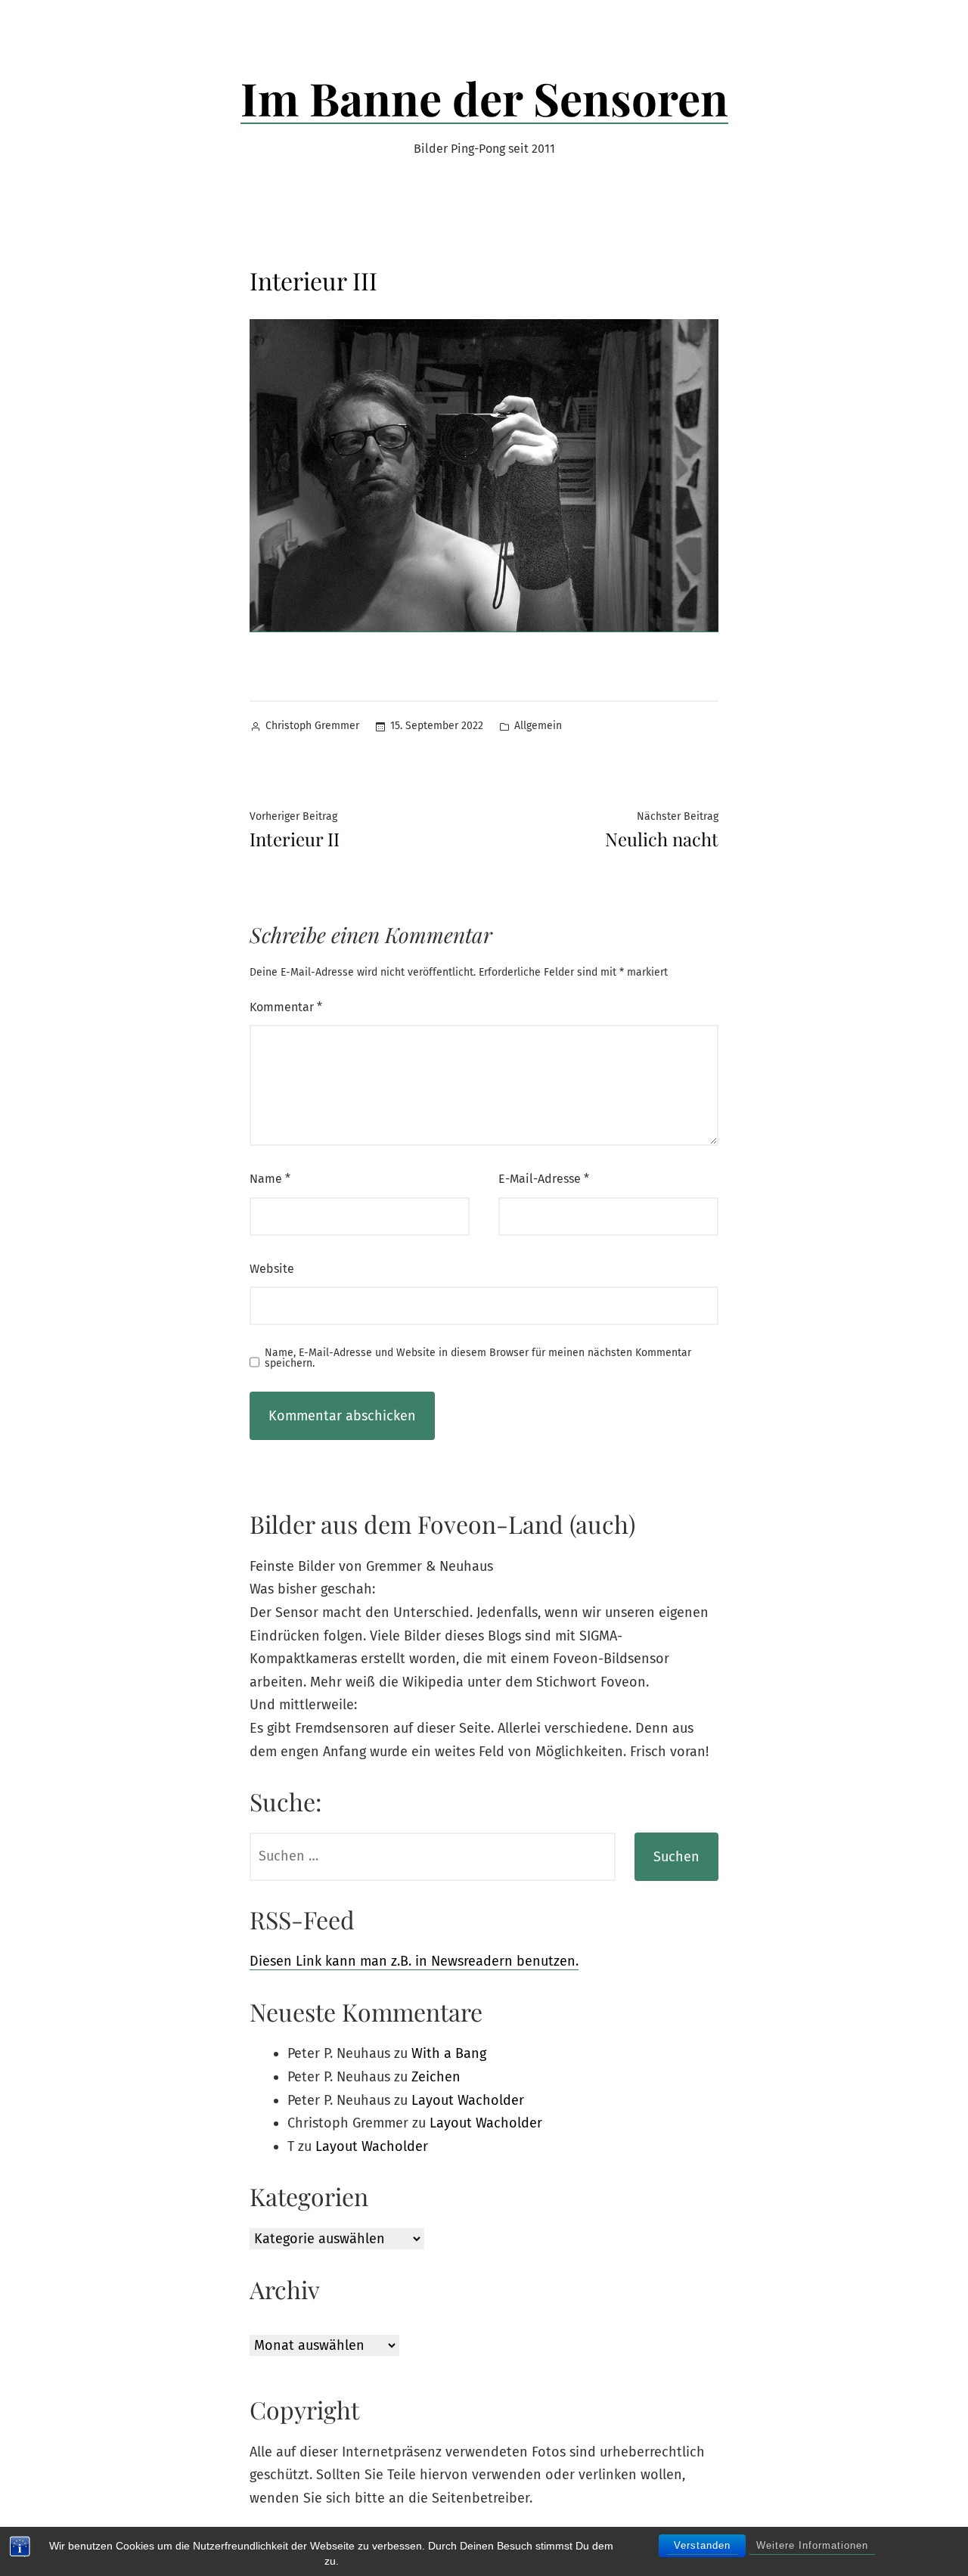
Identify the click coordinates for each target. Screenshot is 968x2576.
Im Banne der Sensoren (484, 98)
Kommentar (286, 1007)
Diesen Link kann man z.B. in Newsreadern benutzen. (414, 1961)
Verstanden (702, 2545)
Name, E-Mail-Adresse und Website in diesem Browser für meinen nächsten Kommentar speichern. (478, 1358)
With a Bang (449, 2053)
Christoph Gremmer (312, 726)
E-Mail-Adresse (544, 1179)
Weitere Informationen (812, 2545)
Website (272, 1269)
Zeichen (436, 2077)
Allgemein (538, 726)
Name (270, 1179)
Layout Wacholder (468, 2100)
